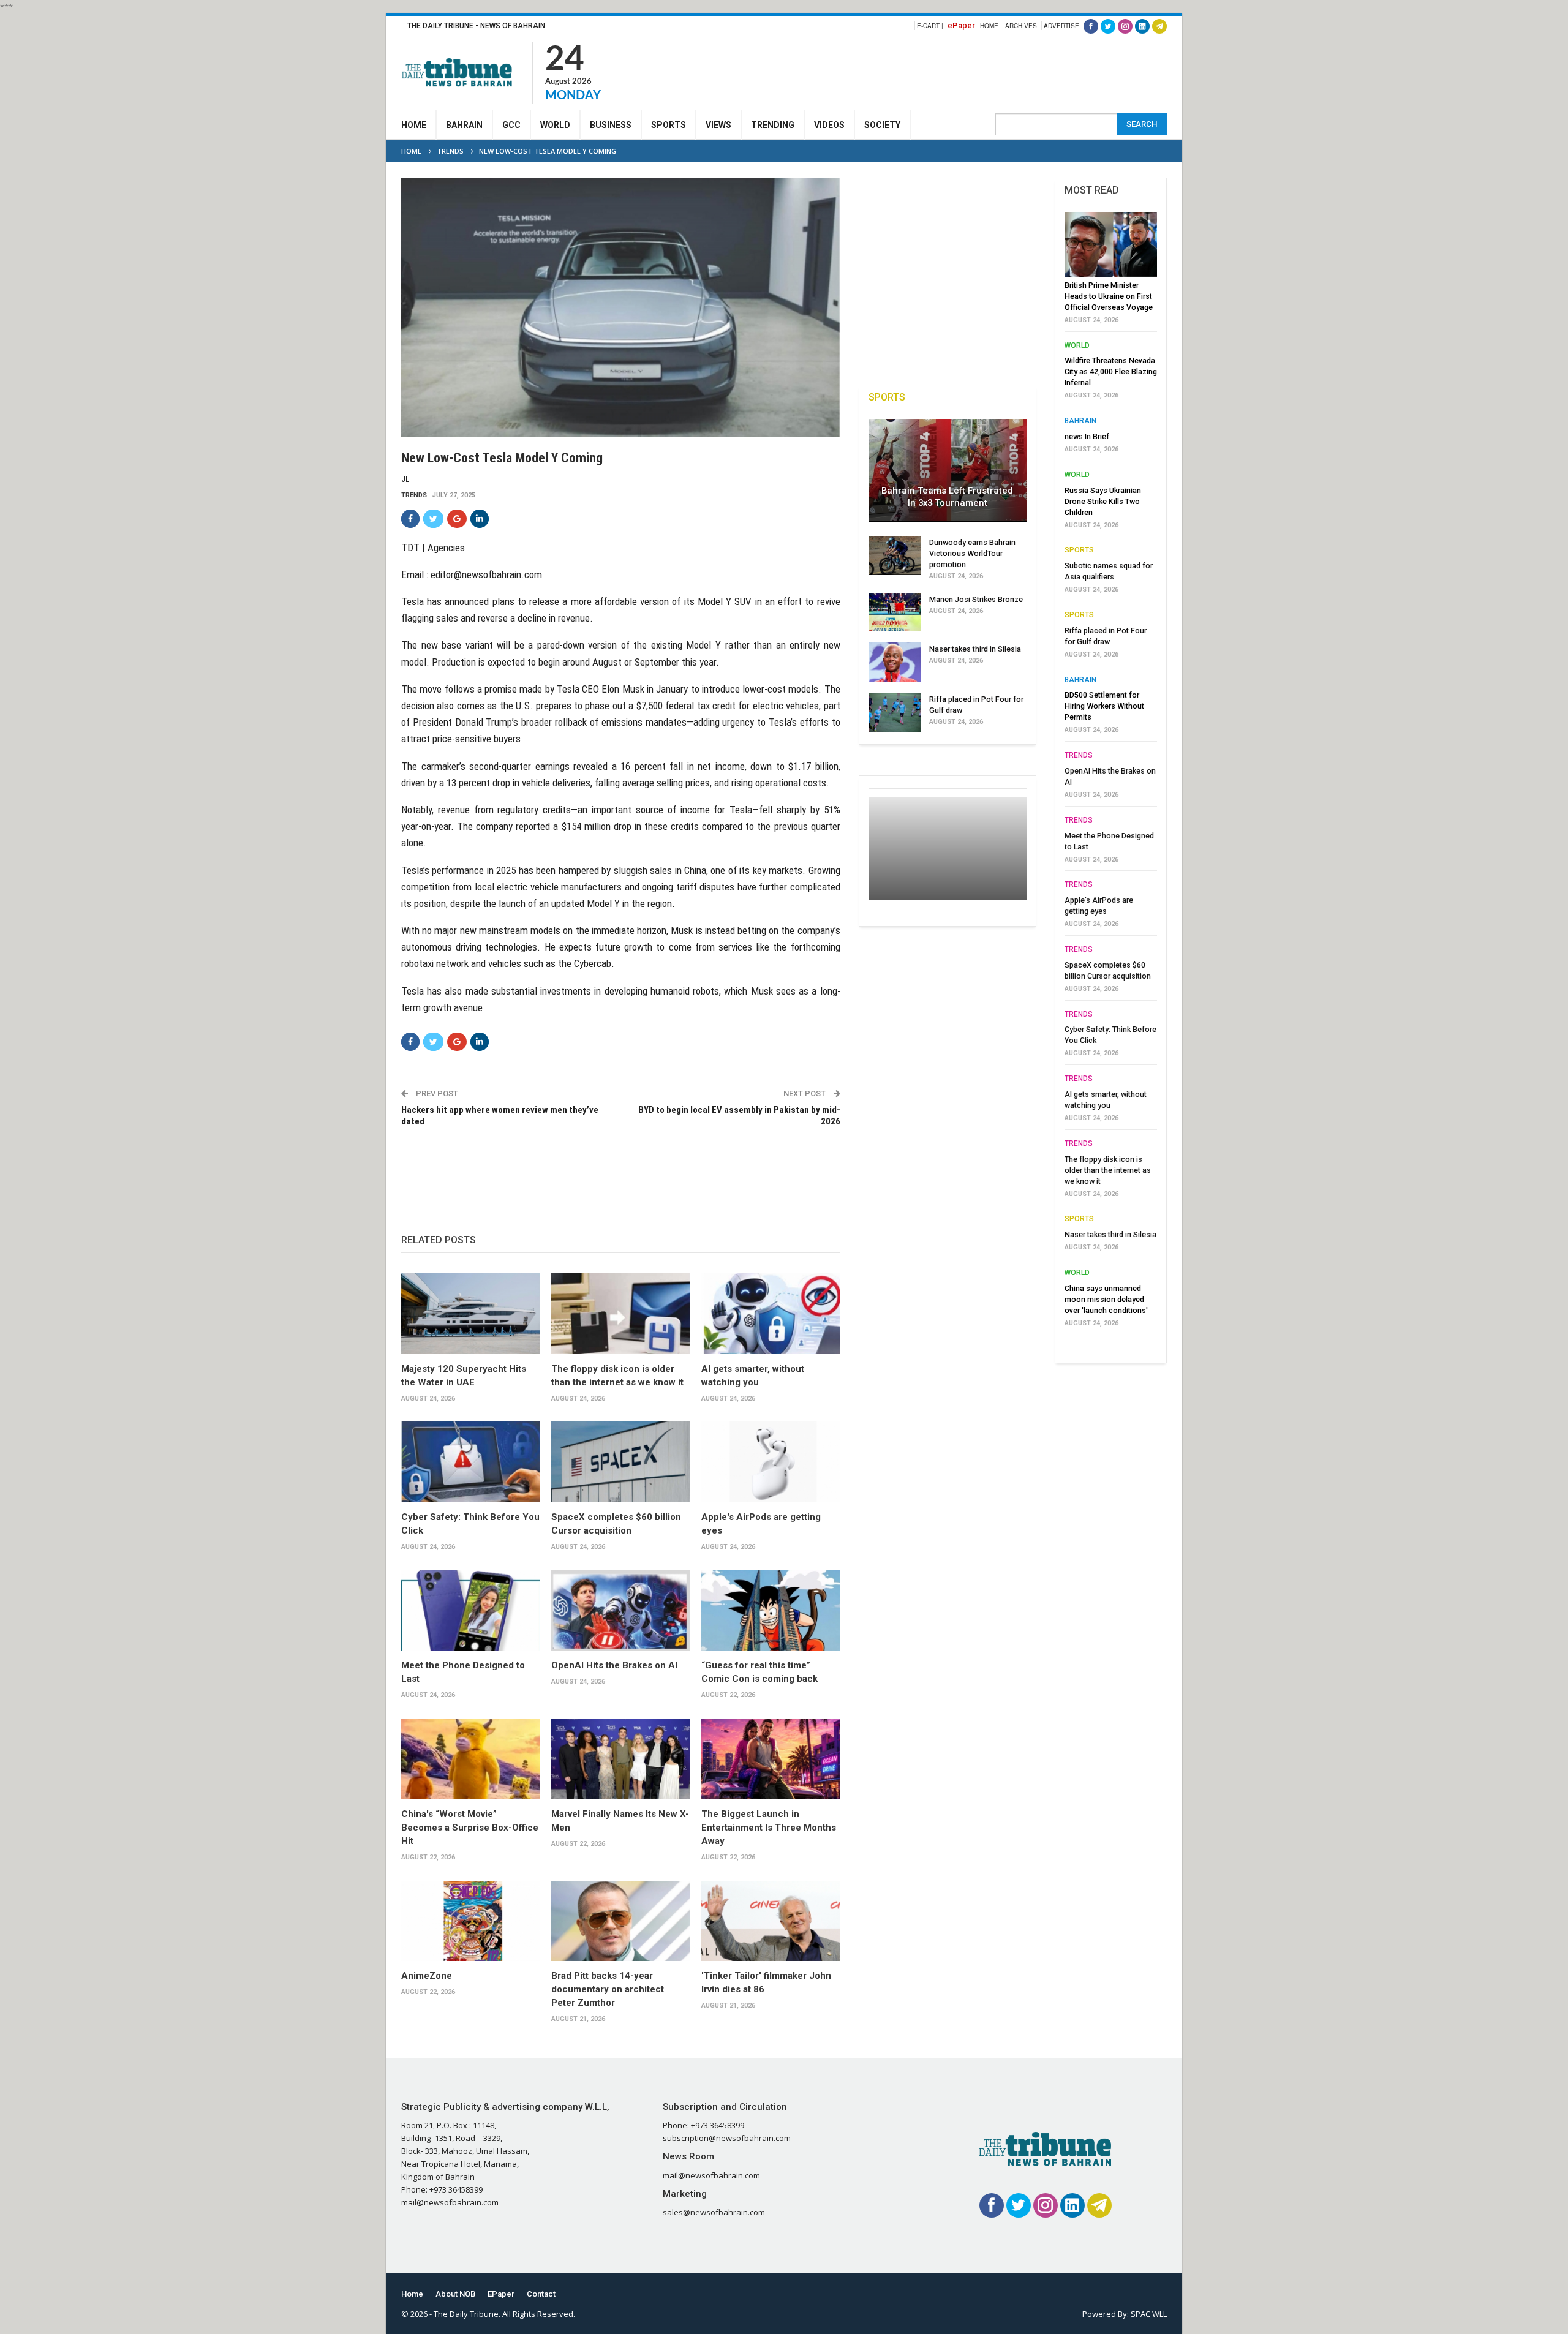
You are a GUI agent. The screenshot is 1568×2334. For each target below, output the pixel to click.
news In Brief (1087, 436)
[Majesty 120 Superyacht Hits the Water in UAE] (471, 1314)
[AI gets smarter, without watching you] (771, 1314)
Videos (829, 125)
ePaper (961, 25)
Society (882, 125)
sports (1079, 550)
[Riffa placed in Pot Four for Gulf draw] (895, 712)
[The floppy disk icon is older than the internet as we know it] (621, 1314)
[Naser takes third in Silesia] (895, 662)
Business (611, 125)
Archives (1021, 26)
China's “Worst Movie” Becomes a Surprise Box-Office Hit (470, 1828)
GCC (511, 125)
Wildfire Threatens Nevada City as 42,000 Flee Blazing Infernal (1111, 371)
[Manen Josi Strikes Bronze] (895, 612)
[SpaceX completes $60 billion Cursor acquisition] (621, 1462)
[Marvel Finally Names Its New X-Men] (621, 1759)
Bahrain (464, 125)
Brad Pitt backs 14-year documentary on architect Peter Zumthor (608, 1989)
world (1077, 345)
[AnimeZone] (471, 1921)
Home (989, 26)
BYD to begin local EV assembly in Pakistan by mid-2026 (739, 1116)
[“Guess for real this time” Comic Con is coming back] (771, 1611)
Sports (669, 125)
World (555, 125)
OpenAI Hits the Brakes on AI (614, 1665)
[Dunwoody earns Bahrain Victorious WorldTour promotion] (895, 555)
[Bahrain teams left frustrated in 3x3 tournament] (948, 470)
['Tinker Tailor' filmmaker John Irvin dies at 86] (771, 1921)
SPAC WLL (1149, 2314)
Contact (541, 2294)
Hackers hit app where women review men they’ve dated (500, 1116)
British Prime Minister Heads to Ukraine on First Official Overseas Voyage (1109, 296)
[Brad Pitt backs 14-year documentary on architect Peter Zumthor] (621, 1921)
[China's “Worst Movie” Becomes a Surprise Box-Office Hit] (471, 1759)
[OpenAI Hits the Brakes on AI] (621, 1611)
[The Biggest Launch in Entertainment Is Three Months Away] (771, 1759)
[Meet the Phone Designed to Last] (471, 1611)
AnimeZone (427, 1976)
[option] (1111, 773)
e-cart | (930, 26)
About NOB (455, 2294)
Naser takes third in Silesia (975, 649)
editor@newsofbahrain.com (486, 574)
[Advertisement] (944, 71)
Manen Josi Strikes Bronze (976, 599)
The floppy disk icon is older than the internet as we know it (1108, 1170)
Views (718, 125)
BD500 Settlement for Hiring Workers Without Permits (1104, 706)
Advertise (1061, 26)
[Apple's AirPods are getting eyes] (771, 1462)
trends (414, 495)
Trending (773, 125)
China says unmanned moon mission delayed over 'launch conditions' (1106, 1299)
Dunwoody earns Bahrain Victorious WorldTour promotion (972, 553)
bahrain (1080, 421)
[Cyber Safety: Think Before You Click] (471, 1462)
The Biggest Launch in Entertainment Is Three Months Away (769, 1828)
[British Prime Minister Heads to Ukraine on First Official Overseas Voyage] (1111, 244)
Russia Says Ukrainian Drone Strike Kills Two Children (1103, 501)
